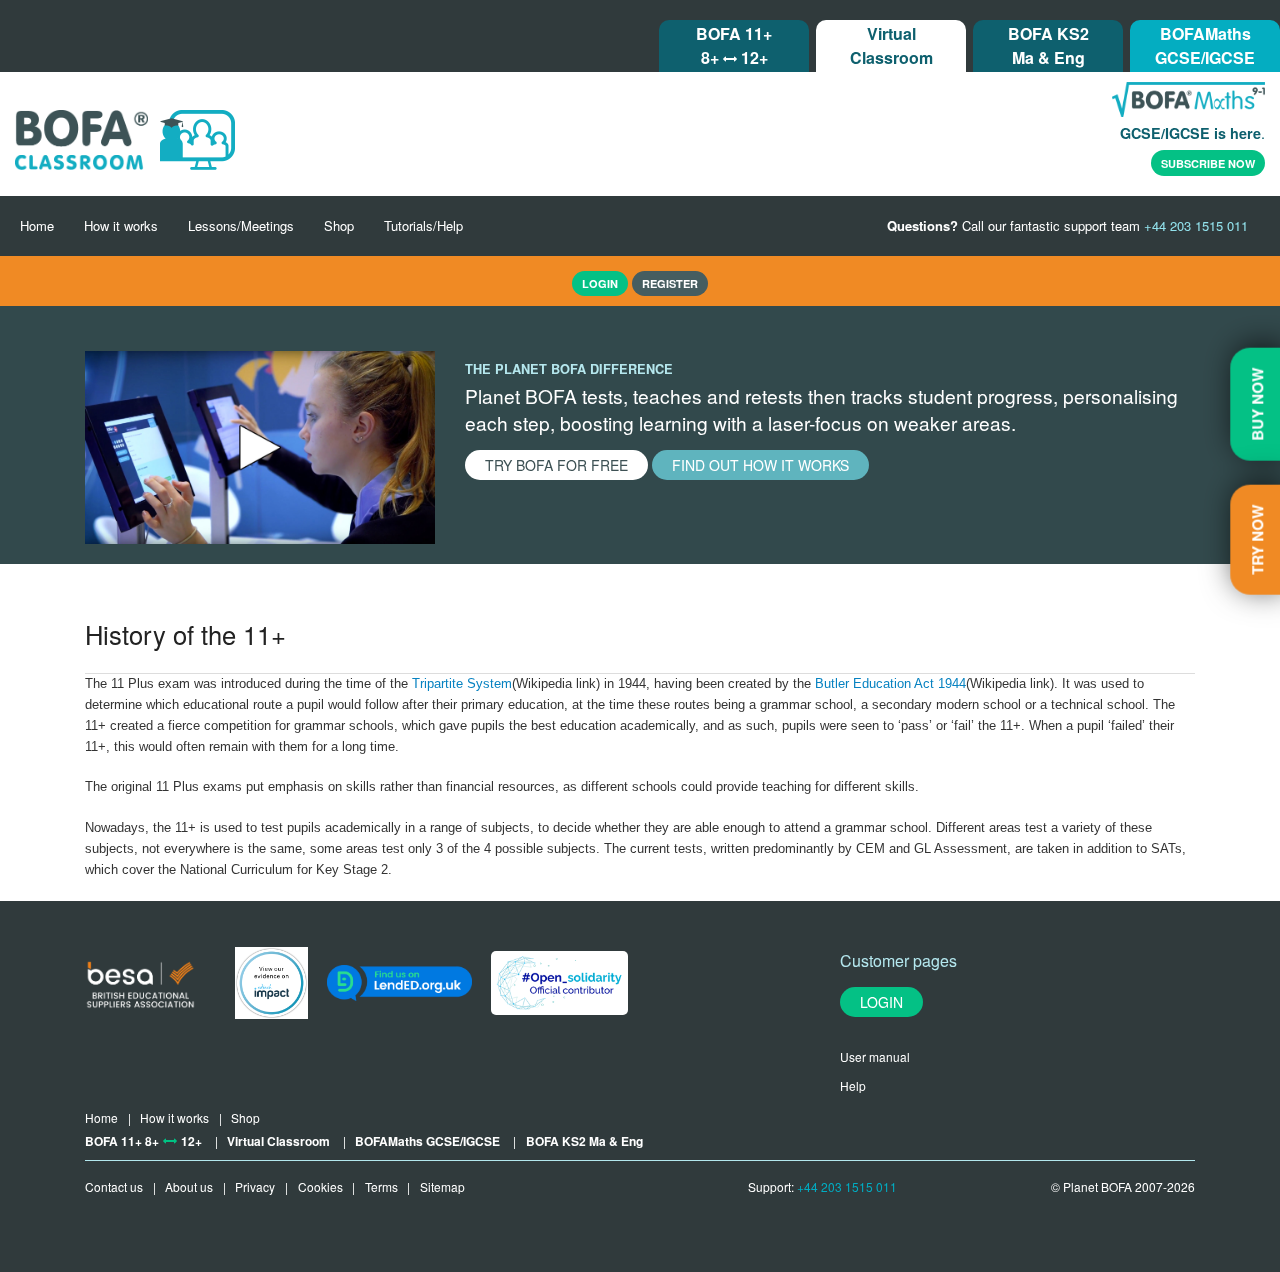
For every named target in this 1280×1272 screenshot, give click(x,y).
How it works (121, 225)
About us (189, 1186)
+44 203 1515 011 (847, 1186)
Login (881, 1002)
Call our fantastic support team (1067, 225)
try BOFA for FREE (556, 465)
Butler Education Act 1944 (890, 683)
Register (670, 283)
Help (853, 1085)
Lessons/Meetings (241, 225)
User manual (875, 1056)
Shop (339, 225)
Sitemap (442, 1186)
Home (37, 225)
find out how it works (760, 465)
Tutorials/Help (423, 225)
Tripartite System (462, 683)
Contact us (114, 1186)
